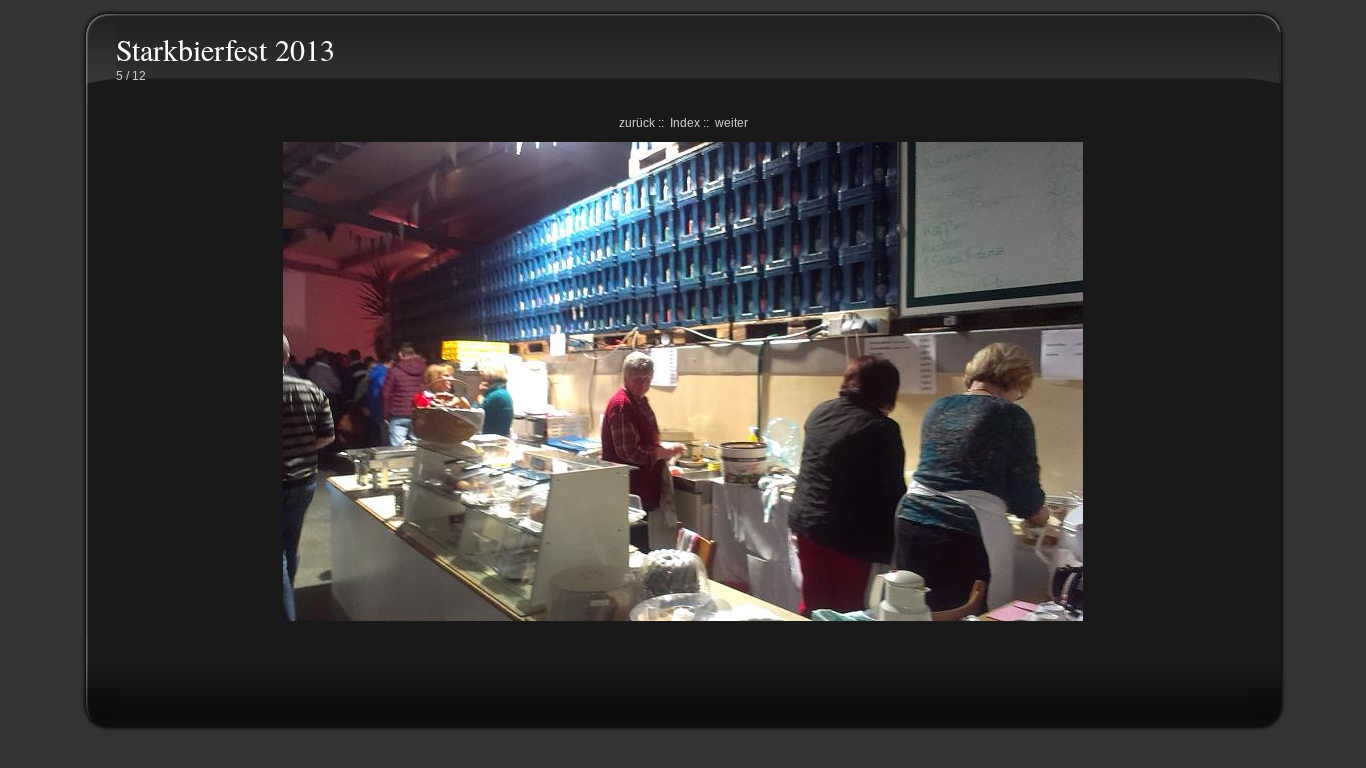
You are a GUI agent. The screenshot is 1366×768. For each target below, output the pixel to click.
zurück (637, 123)
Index (685, 123)
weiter (731, 123)
